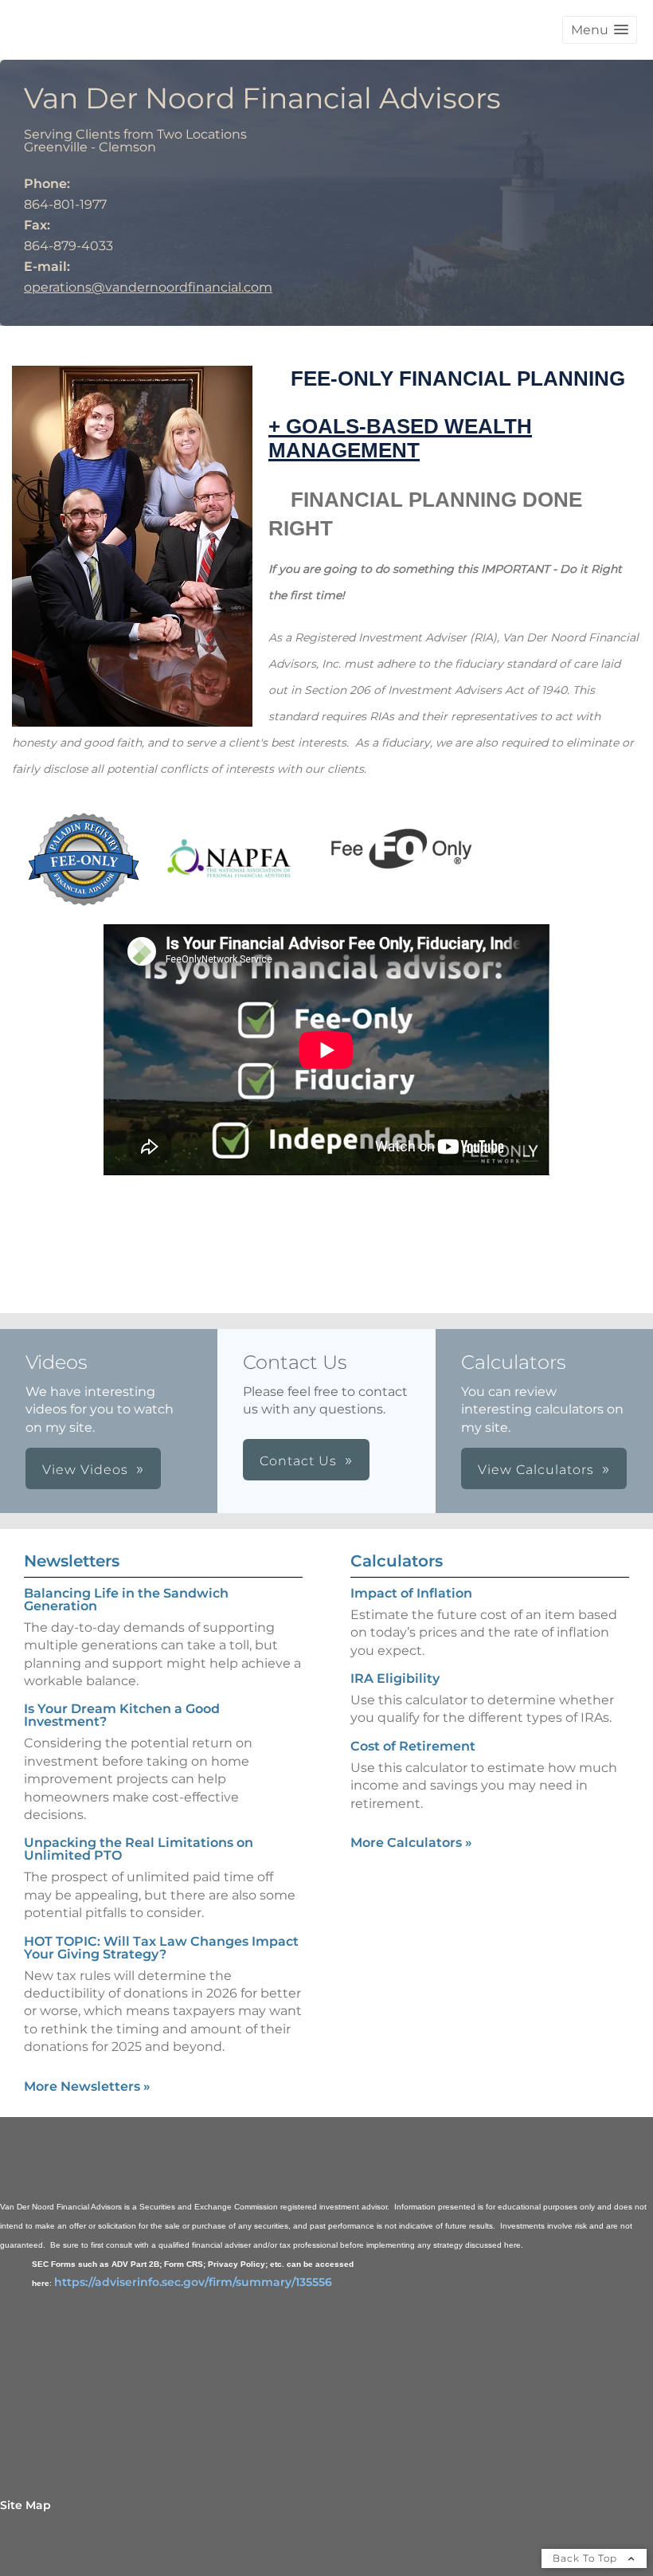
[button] (600, 30)
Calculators (397, 1561)
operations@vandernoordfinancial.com (148, 287)
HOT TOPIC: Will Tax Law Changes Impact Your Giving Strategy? (161, 1948)
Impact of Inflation (411, 1593)
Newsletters (72, 1561)
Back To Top (587, 2558)
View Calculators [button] (536, 1470)
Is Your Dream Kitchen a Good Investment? (122, 1715)
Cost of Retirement (413, 1746)
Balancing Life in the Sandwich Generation (126, 1600)
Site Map (25, 2505)
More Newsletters (87, 2086)
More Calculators (411, 1843)
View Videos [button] (85, 1470)
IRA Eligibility (395, 1678)
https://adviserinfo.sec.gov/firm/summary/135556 (193, 2282)
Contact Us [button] (298, 1461)
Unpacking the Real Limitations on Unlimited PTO (139, 1849)
